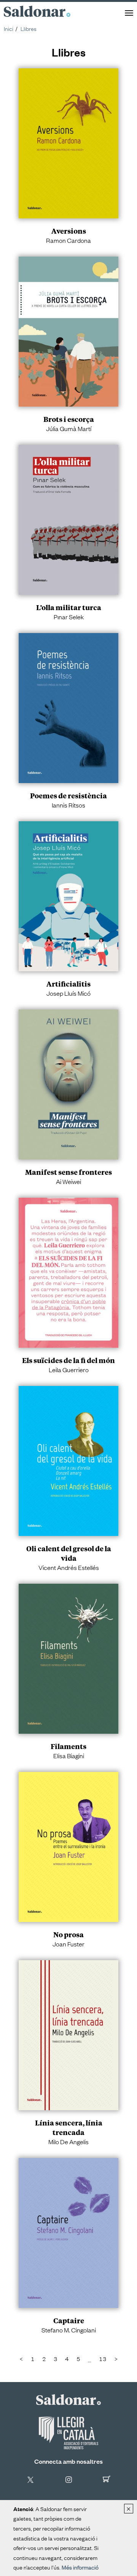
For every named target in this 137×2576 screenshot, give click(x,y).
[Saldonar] (68, 2399)
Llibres (29, 28)
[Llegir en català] (68, 2433)
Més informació (80, 2567)
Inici (9, 28)
